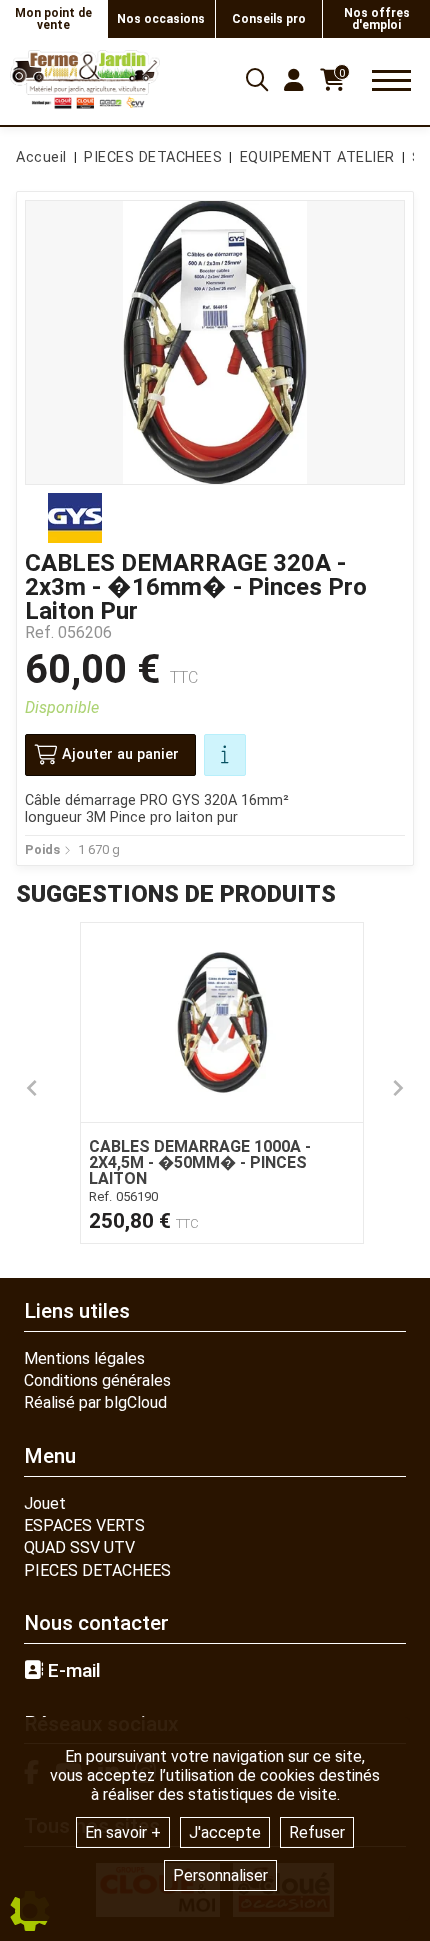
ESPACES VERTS (84, 1525)
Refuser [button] (317, 1832)
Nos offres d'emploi (377, 19)
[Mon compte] (294, 80)
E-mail (72, 1671)
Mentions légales (84, 1358)
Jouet (45, 1503)
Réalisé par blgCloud (95, 1402)
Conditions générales (97, 1380)
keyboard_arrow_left (32, 1088)
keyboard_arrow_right (398, 1088)
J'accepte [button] (225, 1832)
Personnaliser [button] (220, 1875)
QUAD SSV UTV (79, 1547)
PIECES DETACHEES (97, 1570)
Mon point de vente (53, 19)
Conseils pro (269, 19)
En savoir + (123, 1832)
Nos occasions (161, 19)
